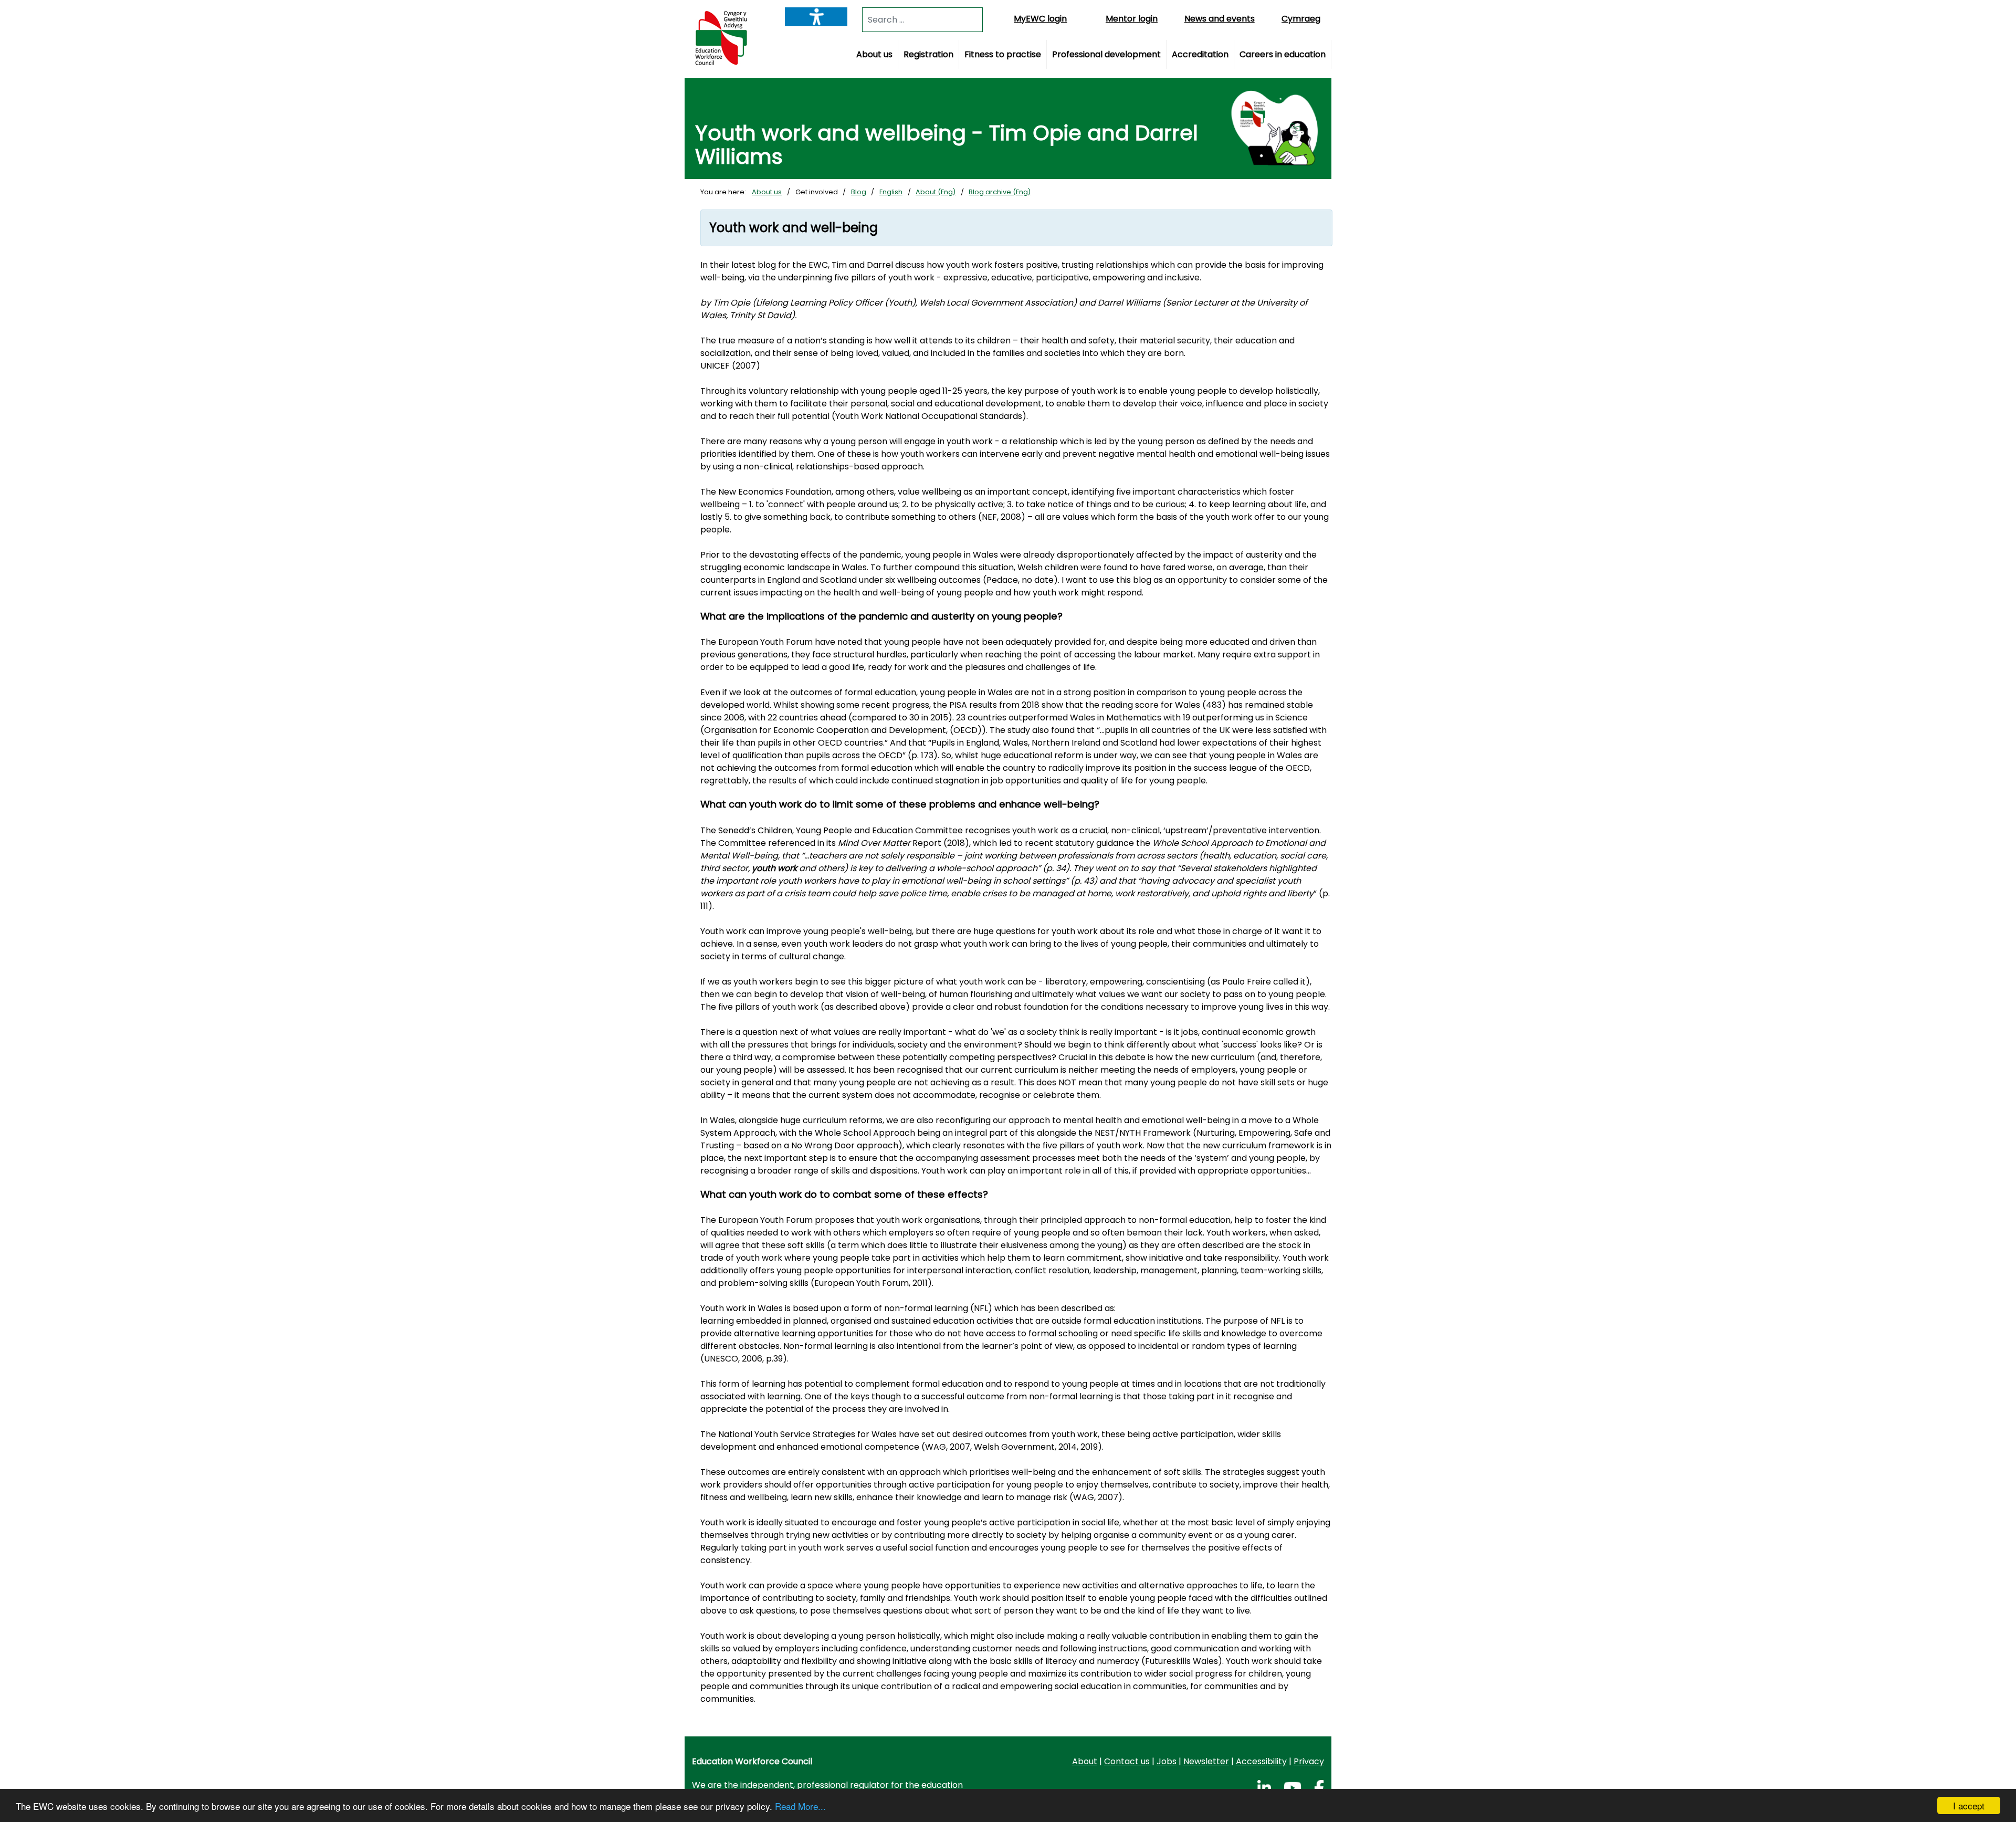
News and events (1220, 19)
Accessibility (1261, 1761)
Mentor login (1132, 19)
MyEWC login (1040, 19)
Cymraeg (1301, 19)
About (1085, 1761)
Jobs (1167, 1761)
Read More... (800, 1806)
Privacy (1309, 1761)
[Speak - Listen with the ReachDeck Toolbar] (816, 17)
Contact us (1127, 1761)
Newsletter (1206, 1761)
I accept (1969, 1805)
